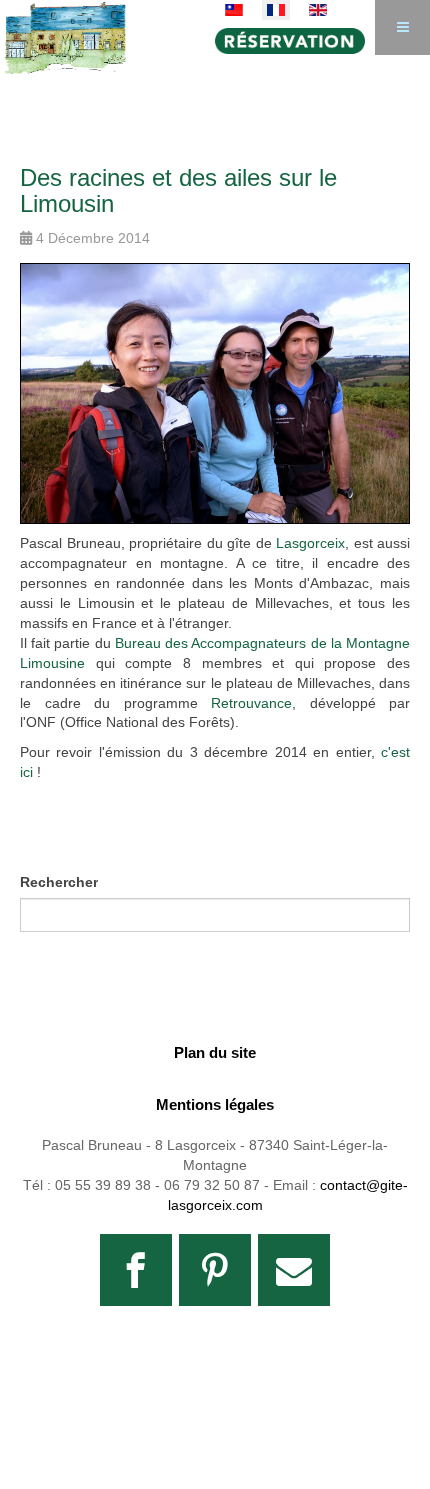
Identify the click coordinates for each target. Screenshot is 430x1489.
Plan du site (215, 1052)
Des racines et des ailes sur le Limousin (178, 190)
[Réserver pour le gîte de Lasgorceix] (295, 41)
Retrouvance (251, 703)
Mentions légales (215, 1104)
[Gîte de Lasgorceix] (65, 27)
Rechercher (59, 882)
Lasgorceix (310, 543)
